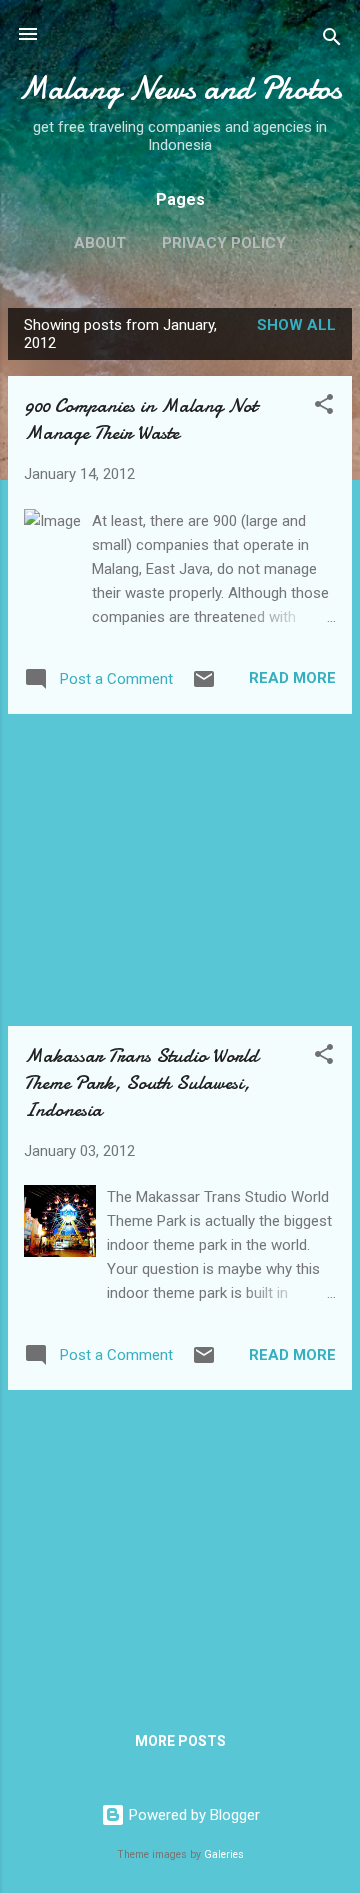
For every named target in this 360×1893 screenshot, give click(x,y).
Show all (296, 325)
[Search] (332, 40)
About (100, 243)
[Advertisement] (180, 870)
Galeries (224, 1854)
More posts (180, 1741)
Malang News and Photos (180, 88)
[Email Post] (204, 686)
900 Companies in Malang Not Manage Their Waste (140, 419)
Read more (292, 678)
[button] (324, 407)
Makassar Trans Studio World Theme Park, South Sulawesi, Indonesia (141, 1082)
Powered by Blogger (192, 1815)
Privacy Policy (224, 243)
